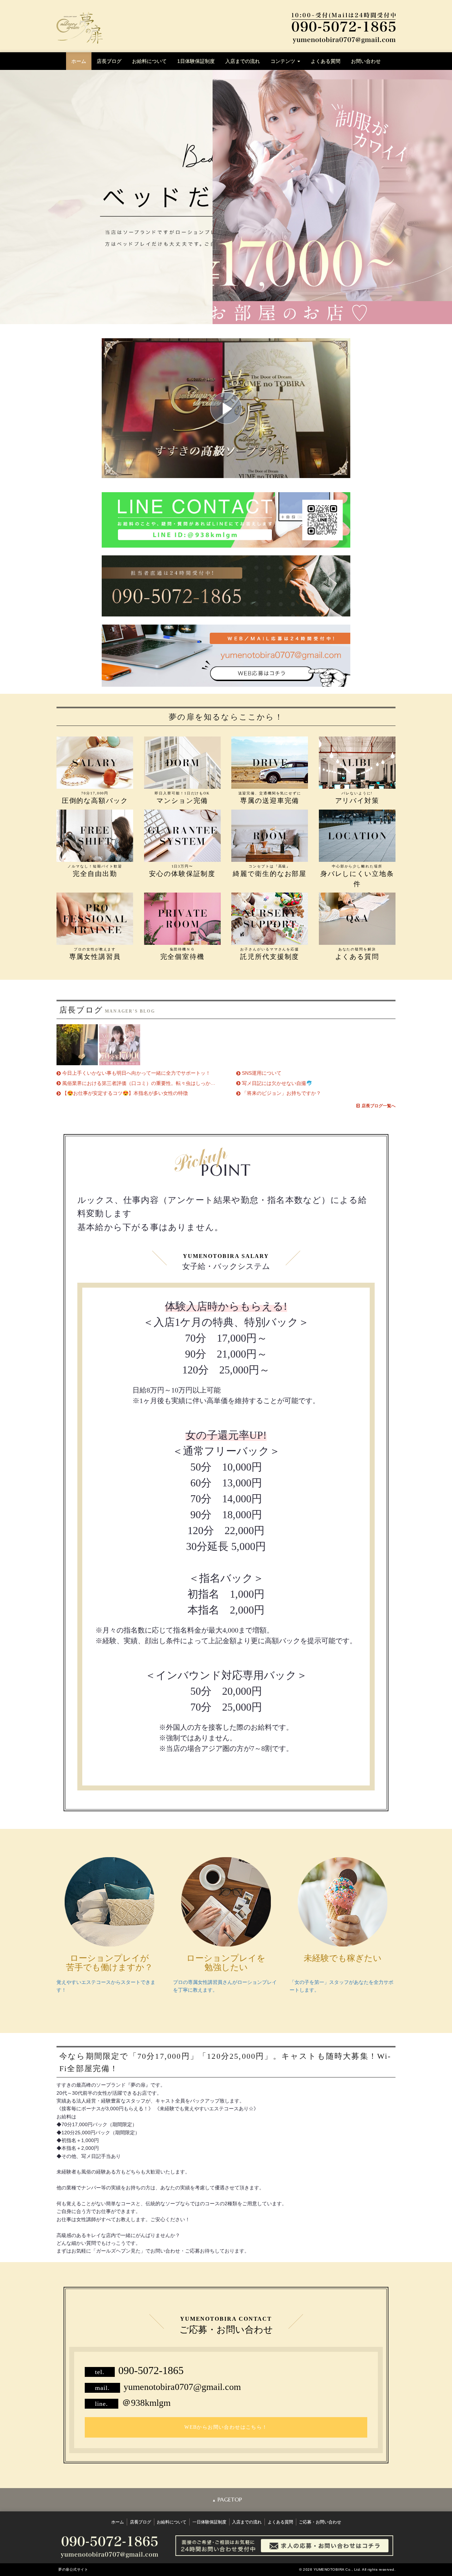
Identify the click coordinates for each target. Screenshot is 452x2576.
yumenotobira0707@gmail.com (182, 2387)
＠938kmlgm (146, 2403)
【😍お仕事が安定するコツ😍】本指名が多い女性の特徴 (125, 1093)
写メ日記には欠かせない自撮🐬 (277, 1083)
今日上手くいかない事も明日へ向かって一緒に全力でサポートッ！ (136, 1073)
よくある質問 (326, 61)
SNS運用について (262, 1073)
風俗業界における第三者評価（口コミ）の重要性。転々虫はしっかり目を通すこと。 (156, 1083)
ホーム (79, 61)
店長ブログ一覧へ (379, 1106)
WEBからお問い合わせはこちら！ (226, 2427)
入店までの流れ (243, 61)
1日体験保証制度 (196, 61)
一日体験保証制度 (209, 2522)
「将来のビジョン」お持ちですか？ (281, 1093)
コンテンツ (284, 61)
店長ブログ (109, 61)
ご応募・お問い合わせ (320, 2522)
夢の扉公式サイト (73, 2569)
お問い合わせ (366, 61)
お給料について (149, 61)
